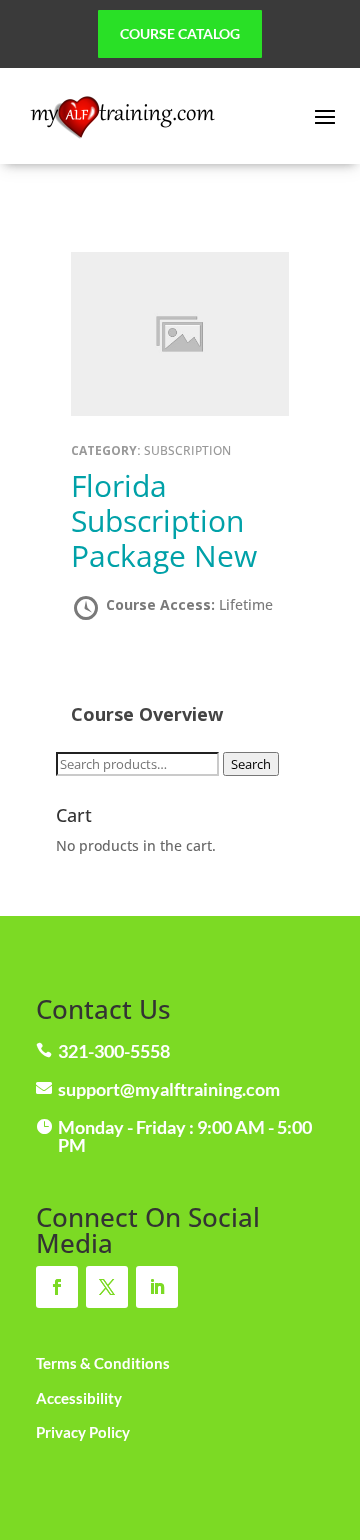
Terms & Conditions (103, 1363)
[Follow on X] (107, 1287)
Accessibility (79, 1398)
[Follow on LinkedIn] (157, 1287)
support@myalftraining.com (169, 1089)
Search (251, 764)
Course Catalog (180, 33)
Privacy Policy (83, 1432)
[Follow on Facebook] (57, 1287)
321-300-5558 (114, 1051)
